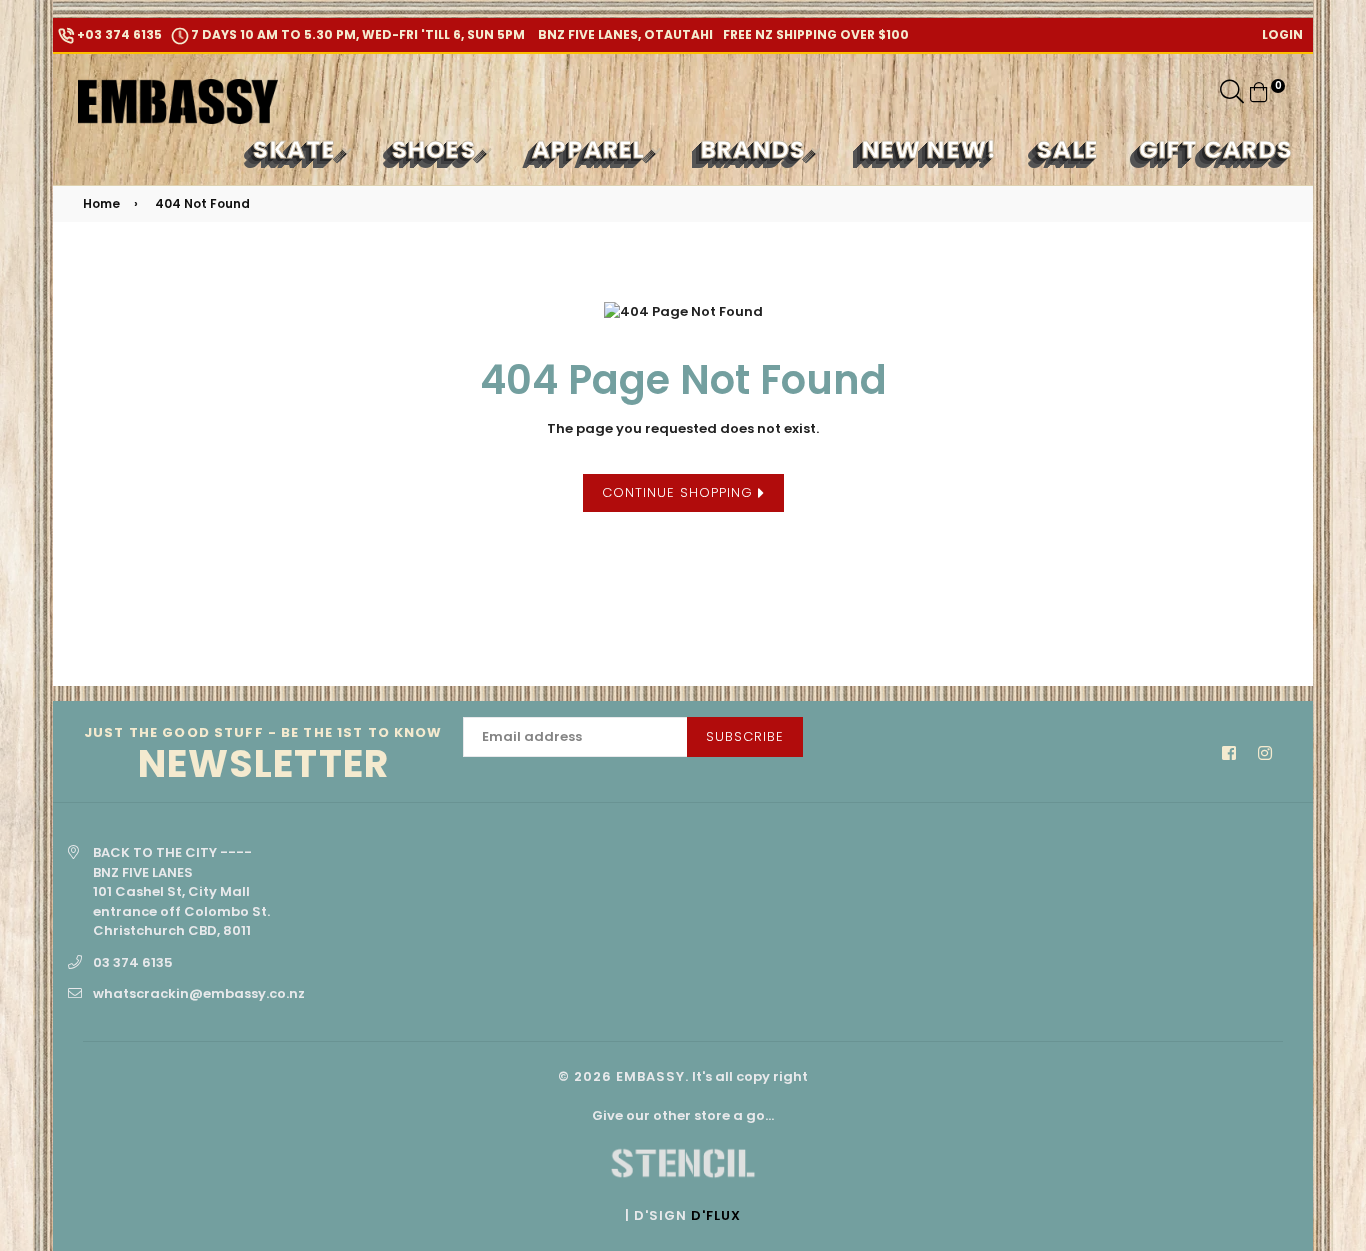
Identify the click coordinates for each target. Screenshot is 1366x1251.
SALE (1068, 149)
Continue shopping (680, 492)
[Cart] (1259, 91)
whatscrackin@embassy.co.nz (199, 993)
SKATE (297, 149)
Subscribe (745, 736)
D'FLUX (716, 1215)
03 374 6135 (133, 962)
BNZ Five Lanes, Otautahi (624, 34)
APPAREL (592, 149)
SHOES (437, 149)
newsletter (263, 755)
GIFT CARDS (1216, 149)
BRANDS (756, 149)
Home (101, 203)
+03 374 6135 (118, 34)
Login (1282, 34)
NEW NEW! (930, 149)
